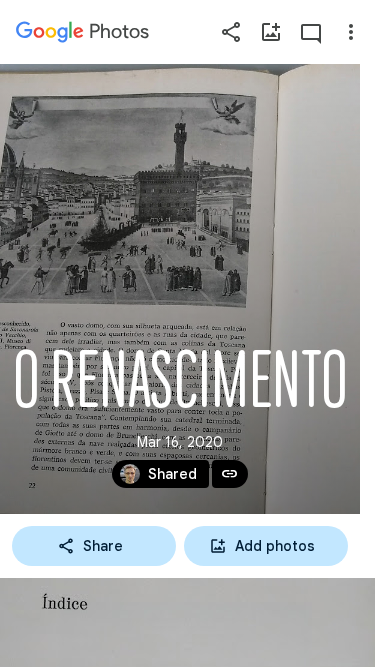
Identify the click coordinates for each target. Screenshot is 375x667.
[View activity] (311, 32)
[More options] (351, 32)
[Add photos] (271, 32)
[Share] (231, 32)
